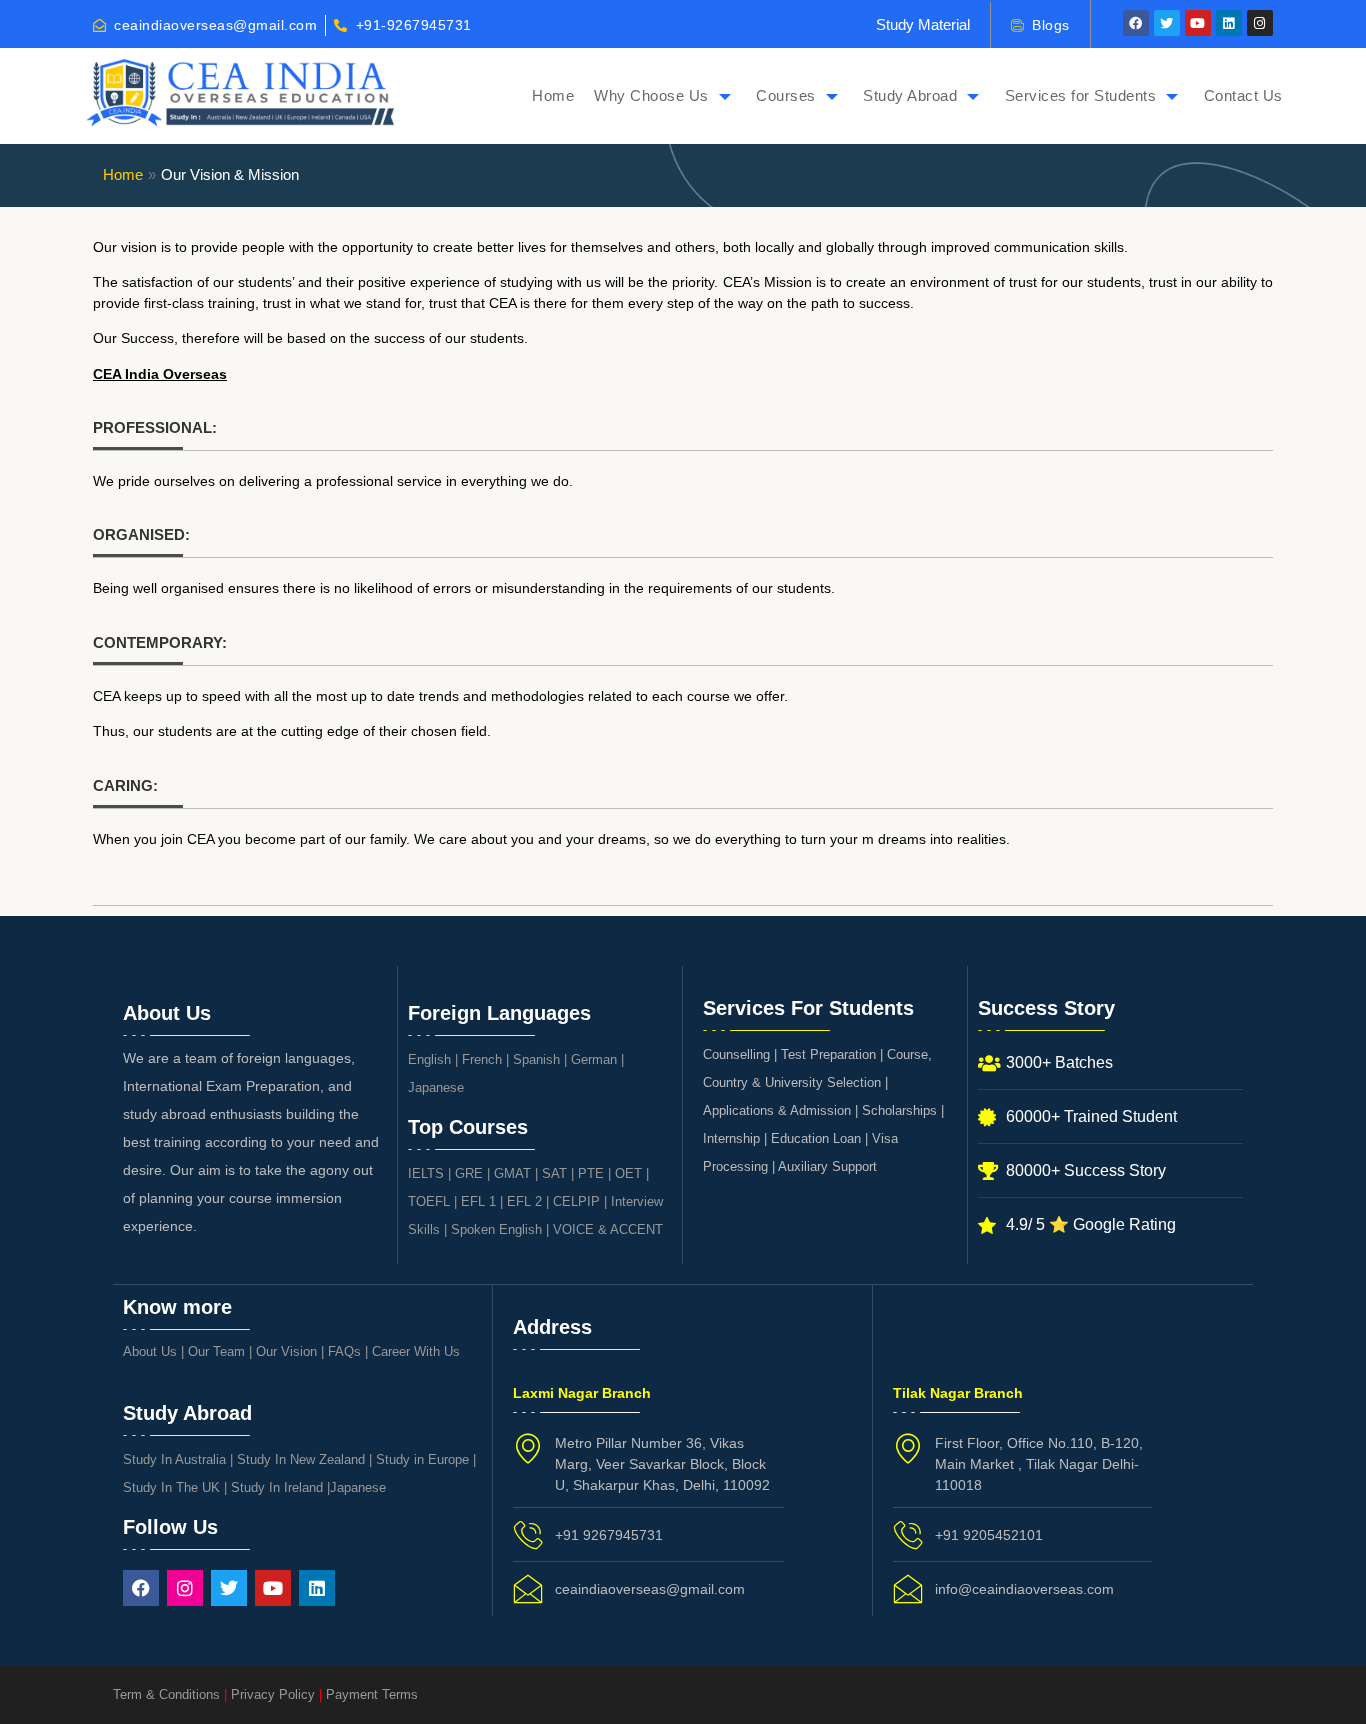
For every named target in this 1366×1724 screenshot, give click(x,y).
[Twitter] (1167, 23)
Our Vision (286, 1351)
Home (553, 95)
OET (628, 1173)
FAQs (344, 1351)
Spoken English (496, 1229)
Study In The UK (171, 1487)
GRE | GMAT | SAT (511, 1173)
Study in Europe (422, 1459)
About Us (150, 1351)
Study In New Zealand (301, 1459)
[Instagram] (1260, 23)
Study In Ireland (277, 1487)
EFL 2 (524, 1201)
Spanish (536, 1059)
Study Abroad (910, 95)
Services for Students (1081, 95)
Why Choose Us (651, 95)
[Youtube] (1198, 23)
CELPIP (576, 1201)
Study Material (923, 24)
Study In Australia (174, 1459)
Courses (786, 95)
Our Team (216, 1351)
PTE (591, 1173)
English (429, 1059)
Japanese (436, 1087)
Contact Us (1243, 95)
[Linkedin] (1229, 23)
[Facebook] (1136, 23)
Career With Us (416, 1351)
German (594, 1059)
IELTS (426, 1173)
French (482, 1059)
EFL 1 (478, 1201)
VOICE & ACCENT (608, 1229)
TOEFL (429, 1201)
